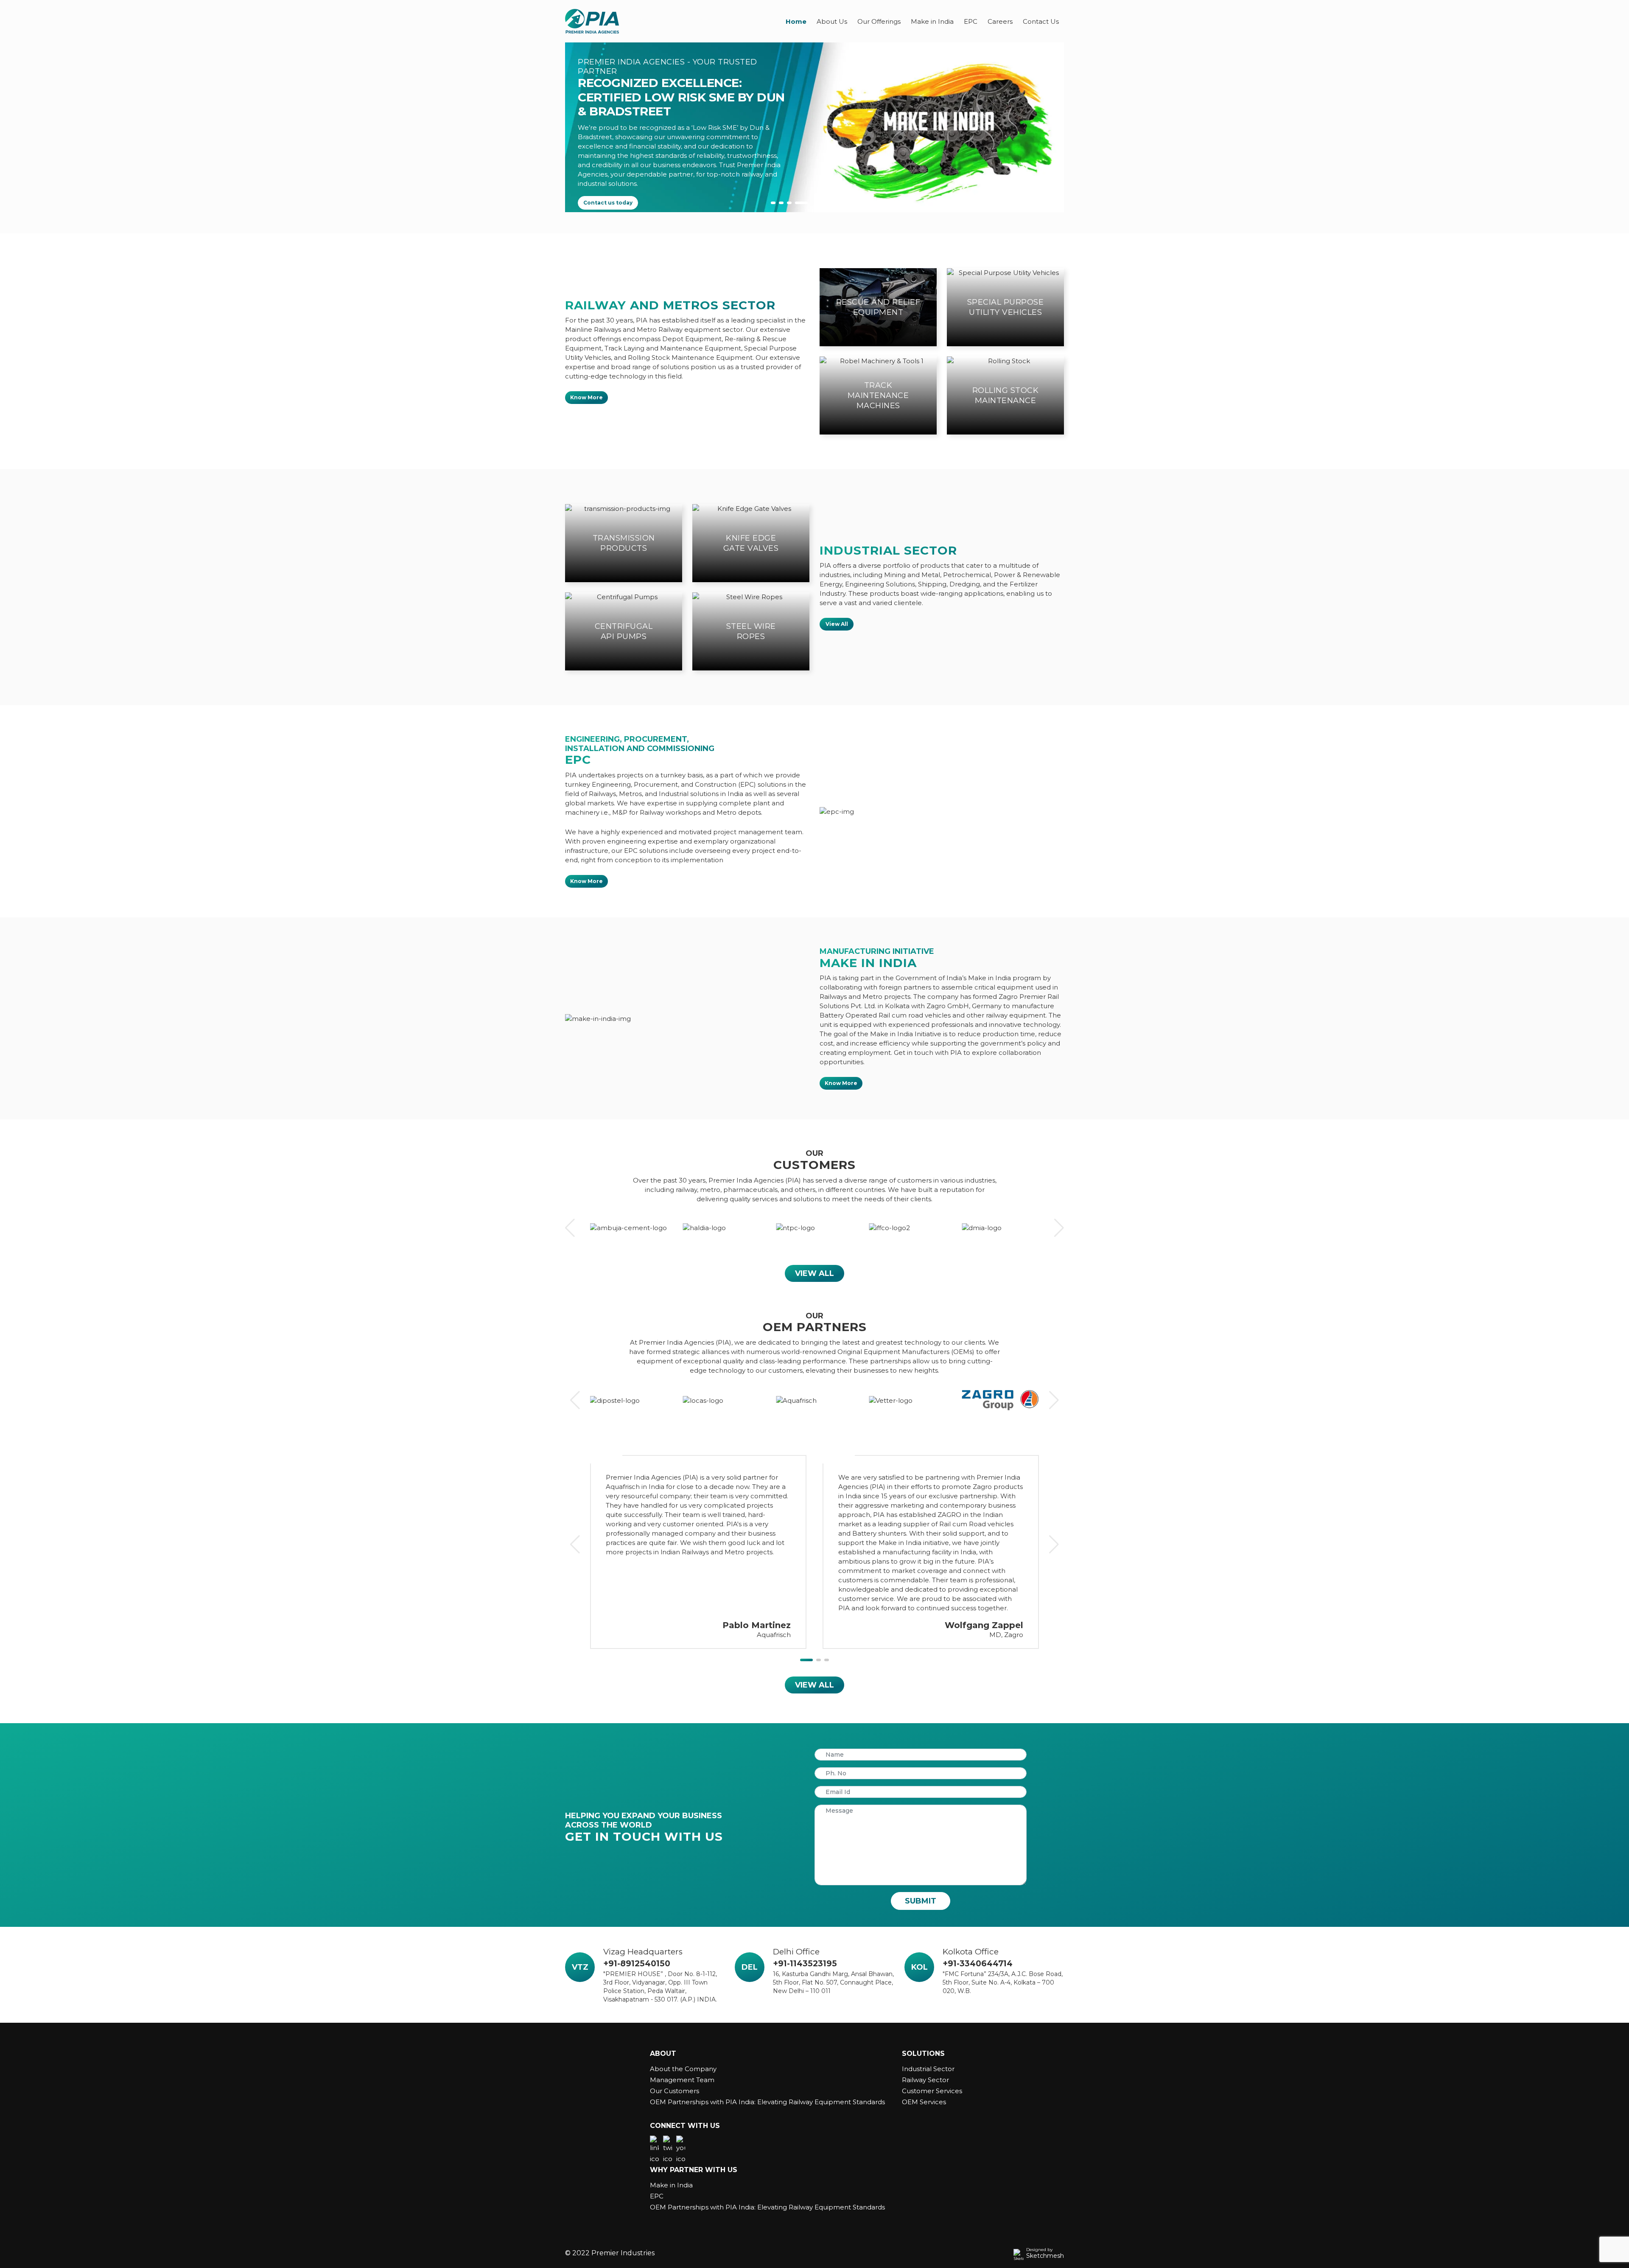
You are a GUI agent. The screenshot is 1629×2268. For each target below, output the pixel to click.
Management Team (682, 2080)
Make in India (932, 21)
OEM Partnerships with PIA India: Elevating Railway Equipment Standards (767, 2102)
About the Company (683, 2069)
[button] (777, 203)
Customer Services (932, 2091)
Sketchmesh (1045, 2256)
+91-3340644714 (978, 1964)
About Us (832, 21)
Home (796, 21)
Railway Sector (925, 2080)
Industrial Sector (928, 2069)
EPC (971, 21)
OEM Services (924, 2102)
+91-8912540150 (637, 1964)
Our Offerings (879, 21)
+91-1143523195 (805, 1964)
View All (837, 624)
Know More (586, 397)
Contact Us (1041, 21)
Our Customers (675, 2091)
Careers (1000, 21)
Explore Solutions (609, 181)
